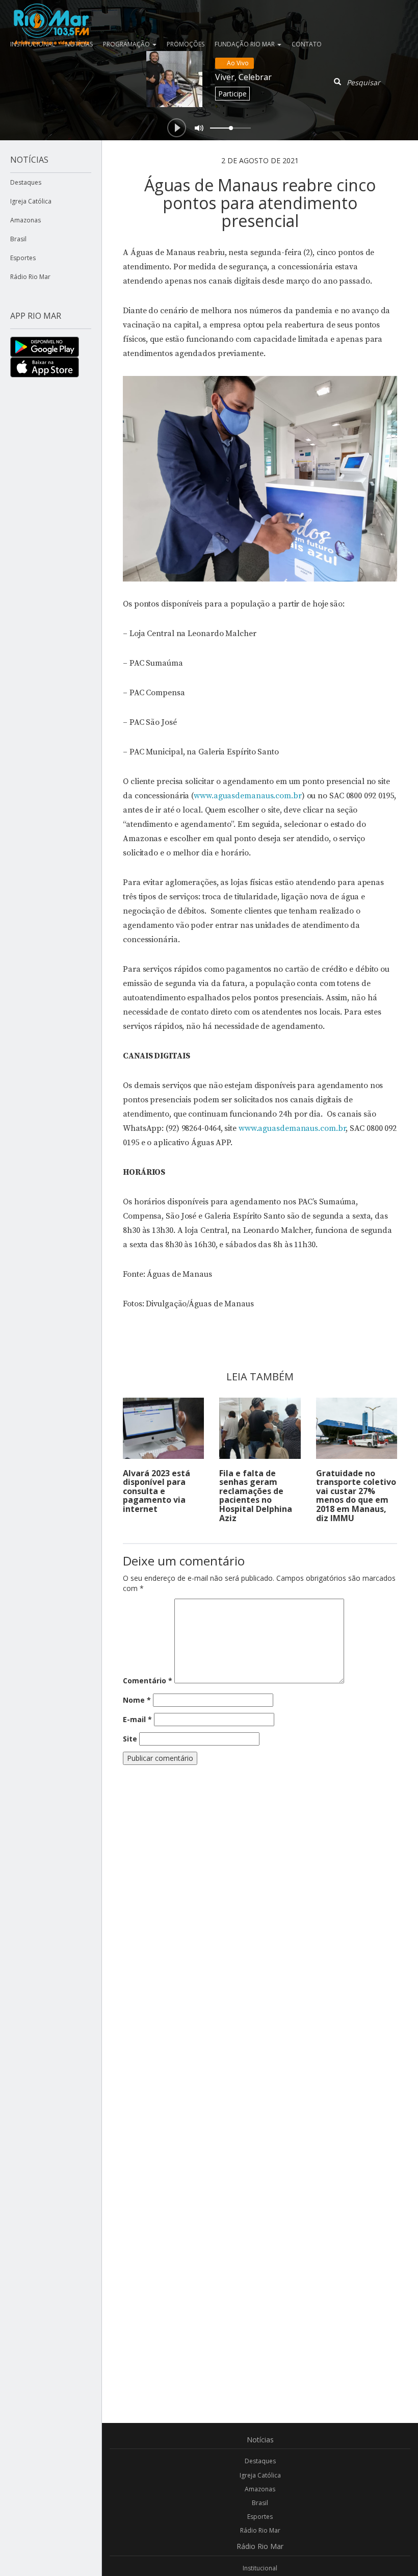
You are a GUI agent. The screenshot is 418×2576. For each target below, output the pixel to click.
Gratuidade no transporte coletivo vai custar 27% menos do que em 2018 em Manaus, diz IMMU (356, 1496)
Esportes (23, 258)
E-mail (137, 1719)
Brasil (18, 239)
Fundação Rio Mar (245, 44)
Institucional (260, 2568)
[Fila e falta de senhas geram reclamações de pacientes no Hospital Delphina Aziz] (260, 1428)
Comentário (148, 1681)
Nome (137, 1700)
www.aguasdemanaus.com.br (248, 796)
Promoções (186, 44)
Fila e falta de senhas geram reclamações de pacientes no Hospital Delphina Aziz (256, 1496)
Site (130, 1739)
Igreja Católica (31, 201)
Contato (307, 44)
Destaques (26, 182)
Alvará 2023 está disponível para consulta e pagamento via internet (156, 1491)
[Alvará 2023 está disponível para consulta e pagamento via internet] (163, 1428)
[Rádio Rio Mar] (51, 13)
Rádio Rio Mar (30, 277)
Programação (127, 44)
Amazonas (25, 220)
